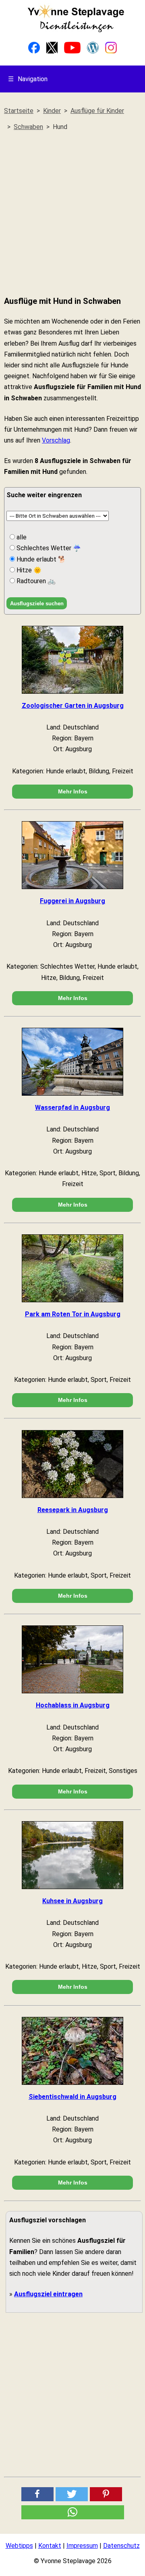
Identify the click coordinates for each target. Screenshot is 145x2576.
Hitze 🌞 (28, 570)
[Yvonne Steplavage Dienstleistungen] (76, 31)
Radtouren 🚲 (35, 581)
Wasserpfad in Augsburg (72, 1108)
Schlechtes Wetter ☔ (48, 548)
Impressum (82, 2546)
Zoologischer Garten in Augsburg (73, 706)
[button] (37, 2494)
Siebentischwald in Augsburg (72, 2097)
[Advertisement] (72, 214)
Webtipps (19, 2546)
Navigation (28, 79)
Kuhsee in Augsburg (72, 1901)
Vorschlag (56, 440)
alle (21, 537)
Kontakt (50, 2546)
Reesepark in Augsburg (73, 1510)
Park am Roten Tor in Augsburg (73, 1314)
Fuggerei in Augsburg (72, 901)
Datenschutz (121, 2546)
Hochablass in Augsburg (73, 1705)
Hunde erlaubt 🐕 (40, 559)
